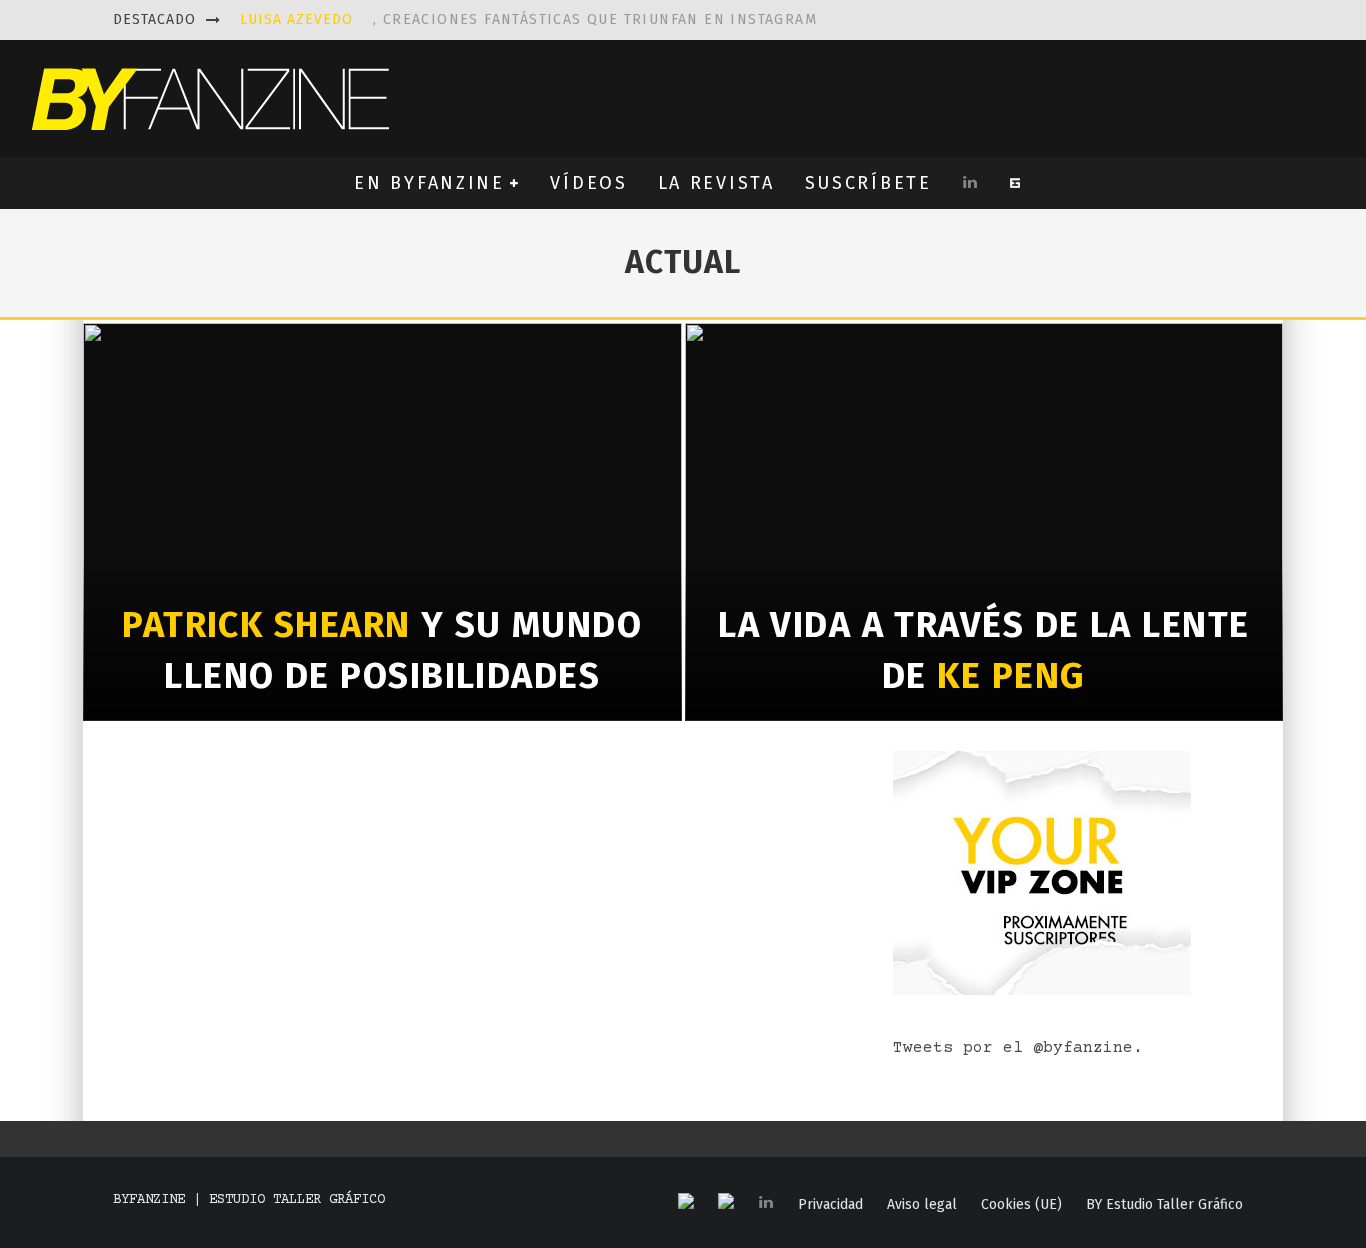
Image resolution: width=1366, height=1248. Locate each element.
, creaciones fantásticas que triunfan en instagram (528, 19)
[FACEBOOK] (686, 1202)
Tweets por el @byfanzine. (1018, 1048)
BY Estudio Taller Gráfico (1164, 1205)
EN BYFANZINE (429, 183)
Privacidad (830, 1205)
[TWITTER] (726, 1202)
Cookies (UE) (1021, 1205)
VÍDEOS (588, 183)
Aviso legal (922, 1205)
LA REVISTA (716, 183)
